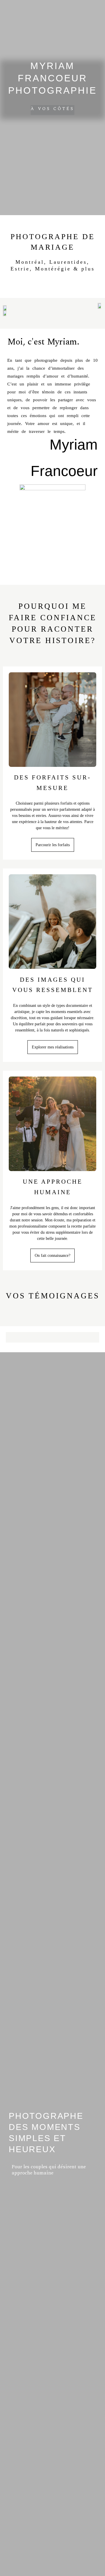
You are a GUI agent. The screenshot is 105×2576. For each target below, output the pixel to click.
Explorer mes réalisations (53, 1047)
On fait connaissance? (52, 1256)
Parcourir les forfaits (53, 845)
